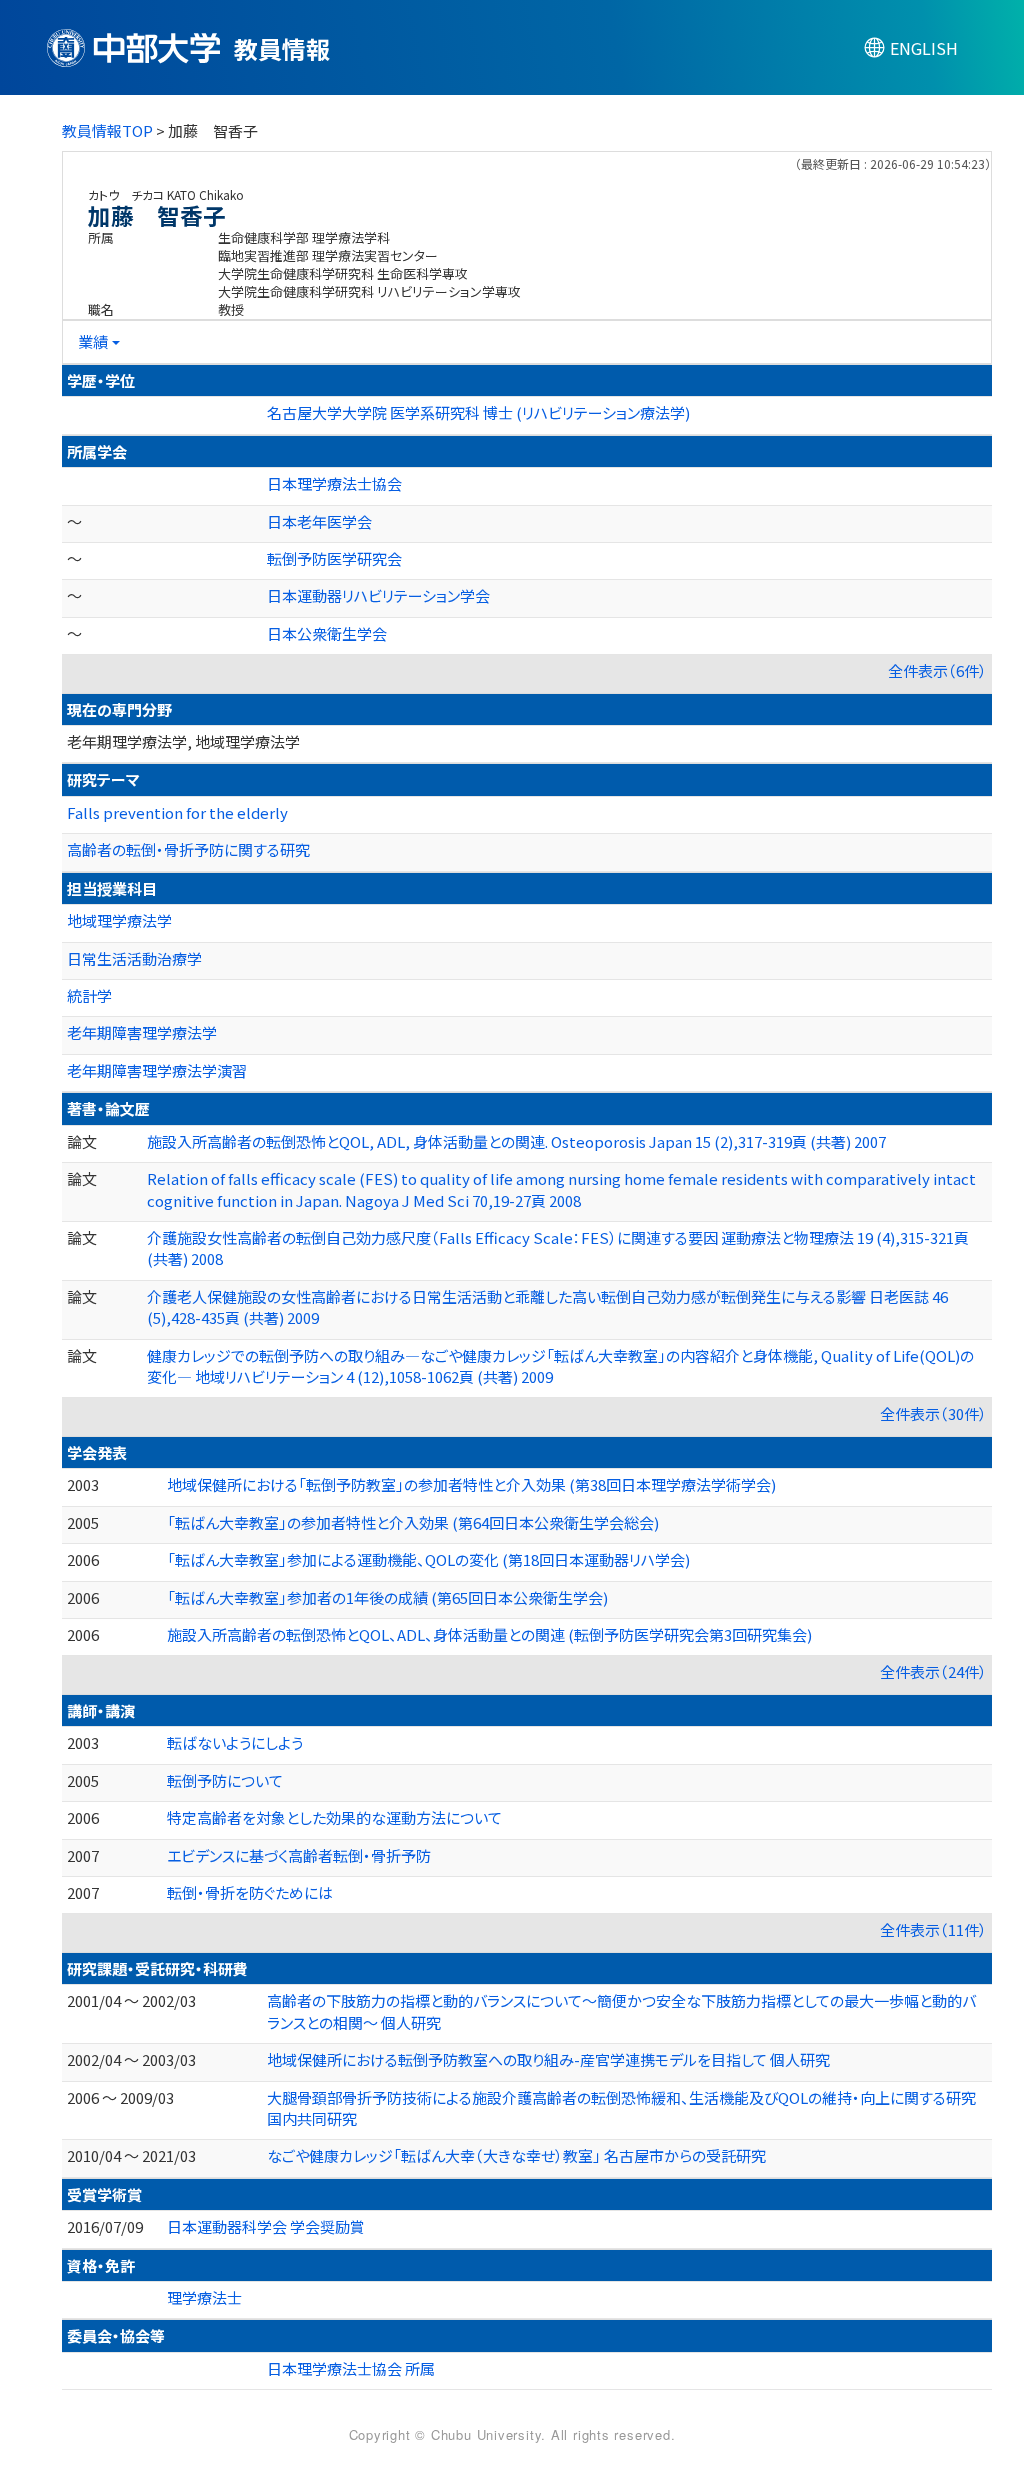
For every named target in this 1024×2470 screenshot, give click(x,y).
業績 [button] (93, 341)
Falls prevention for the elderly (177, 812)
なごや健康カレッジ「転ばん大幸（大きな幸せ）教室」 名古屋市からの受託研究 (516, 2155)
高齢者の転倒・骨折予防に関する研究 (188, 849)
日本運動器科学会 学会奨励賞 (266, 2226)
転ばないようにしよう (235, 1742)
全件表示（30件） (933, 1413)
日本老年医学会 (319, 521)
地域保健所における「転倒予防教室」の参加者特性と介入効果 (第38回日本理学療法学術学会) (471, 1484)
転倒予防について (225, 1780)
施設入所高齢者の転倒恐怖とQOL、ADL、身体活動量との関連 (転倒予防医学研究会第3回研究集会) (489, 1634)
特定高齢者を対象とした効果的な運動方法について (334, 1817)
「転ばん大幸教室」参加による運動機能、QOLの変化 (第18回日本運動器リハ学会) (428, 1559)
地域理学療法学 (119, 920)
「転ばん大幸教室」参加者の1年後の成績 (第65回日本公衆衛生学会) (387, 1597)
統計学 (89, 995)
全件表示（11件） (933, 1929)
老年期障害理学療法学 (142, 1032)
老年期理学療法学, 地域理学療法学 (183, 741)
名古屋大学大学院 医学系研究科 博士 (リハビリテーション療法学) (478, 412)
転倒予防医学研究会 (334, 558)
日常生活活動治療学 (134, 958)
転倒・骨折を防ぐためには (250, 1892)
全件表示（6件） (937, 670)
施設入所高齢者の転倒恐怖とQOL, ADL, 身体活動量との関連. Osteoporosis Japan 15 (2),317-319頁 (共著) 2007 (516, 1141)
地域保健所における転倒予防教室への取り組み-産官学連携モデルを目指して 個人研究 (548, 2059)
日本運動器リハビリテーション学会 (378, 595)
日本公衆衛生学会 (327, 633)
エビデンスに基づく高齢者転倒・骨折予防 (299, 1855)
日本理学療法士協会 (334, 483)
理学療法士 (204, 2297)
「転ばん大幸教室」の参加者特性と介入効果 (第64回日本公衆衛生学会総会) (413, 1522)
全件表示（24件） (933, 1671)
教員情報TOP (107, 130)
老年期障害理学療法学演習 (157, 1070)
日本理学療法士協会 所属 (351, 2368)
